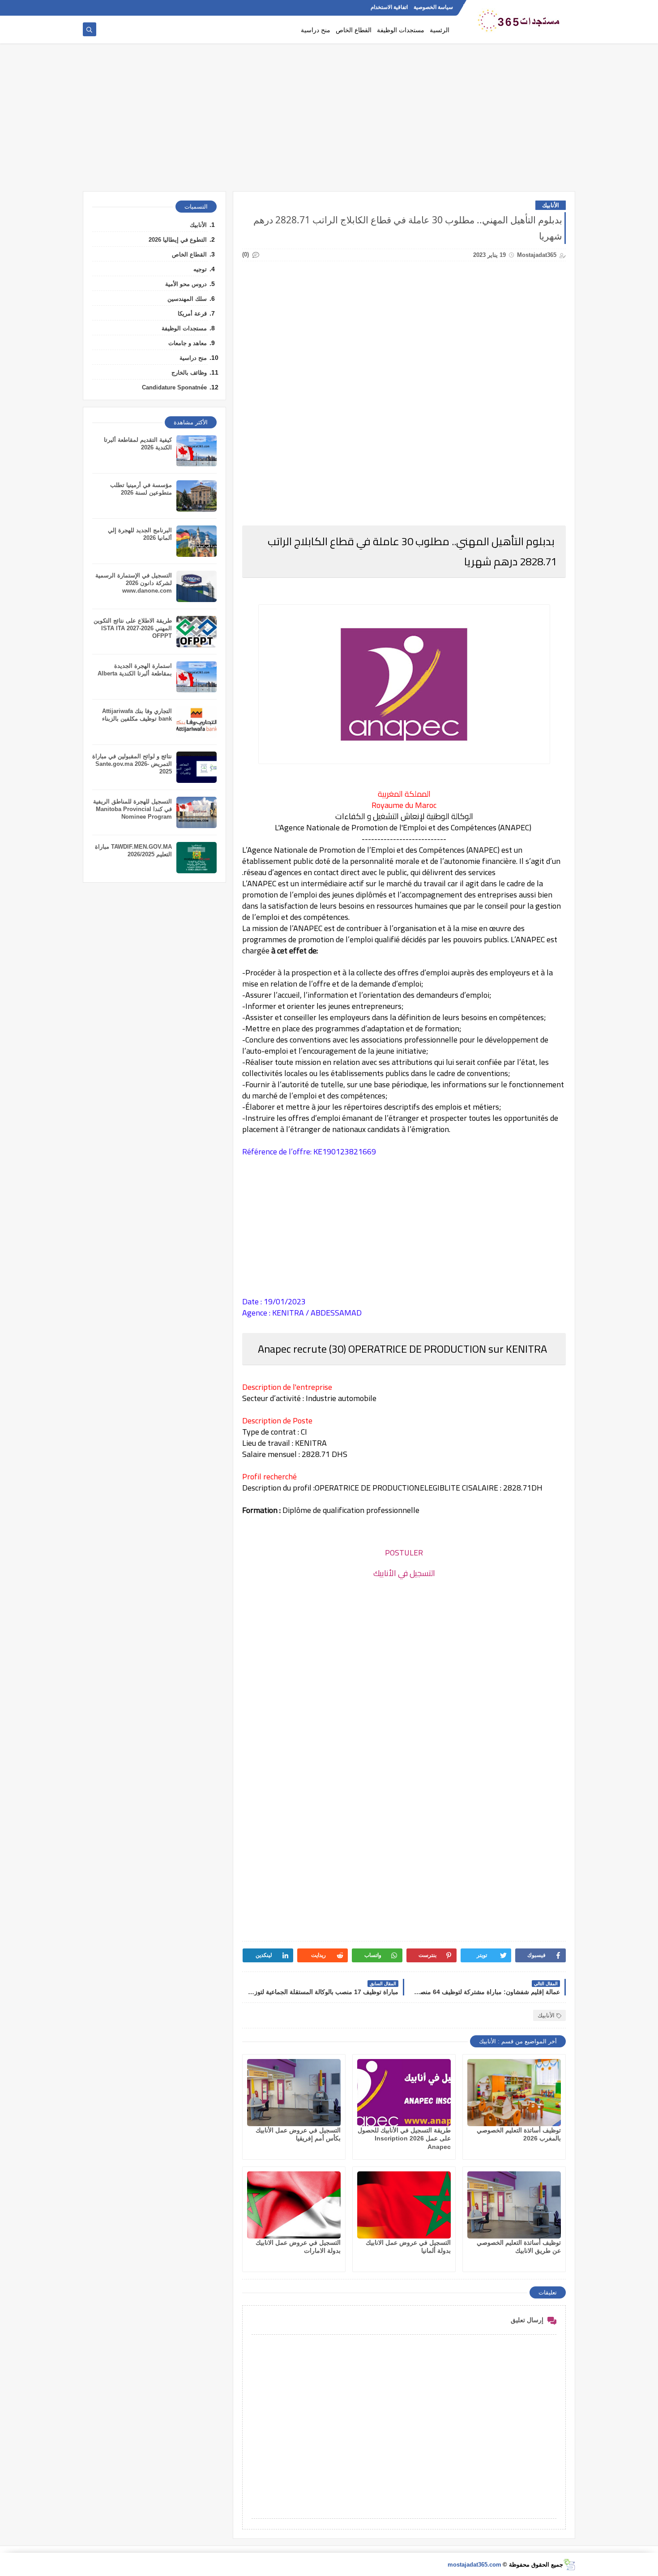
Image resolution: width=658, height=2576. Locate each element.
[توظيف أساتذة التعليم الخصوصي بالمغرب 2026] (514, 2093)
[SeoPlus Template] (569, 2565)
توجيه (200, 269)
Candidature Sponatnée (174, 387)
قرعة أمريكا (192, 314)
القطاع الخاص (354, 30)
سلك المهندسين (187, 299)
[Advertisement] (329, 122)
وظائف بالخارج (189, 373)
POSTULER (404, 1553)
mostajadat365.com (474, 2565)
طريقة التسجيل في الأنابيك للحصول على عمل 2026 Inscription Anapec (404, 2138)
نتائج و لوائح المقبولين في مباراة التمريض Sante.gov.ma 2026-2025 (132, 764)
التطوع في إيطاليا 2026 (178, 240)
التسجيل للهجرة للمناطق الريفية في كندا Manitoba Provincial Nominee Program (132, 809)
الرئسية (440, 30)
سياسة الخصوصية (433, 7)
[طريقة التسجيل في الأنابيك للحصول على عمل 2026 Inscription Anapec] (404, 2093)
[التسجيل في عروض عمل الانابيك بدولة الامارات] (294, 2205)
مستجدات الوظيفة (401, 30)
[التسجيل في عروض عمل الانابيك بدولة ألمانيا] (404, 2205)
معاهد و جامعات (188, 343)
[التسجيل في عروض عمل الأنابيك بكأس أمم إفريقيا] (294, 2093)
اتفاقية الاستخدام (389, 7)
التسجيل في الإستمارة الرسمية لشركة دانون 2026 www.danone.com (134, 583)
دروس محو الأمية (186, 284)
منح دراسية (316, 30)
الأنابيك (551, 205)
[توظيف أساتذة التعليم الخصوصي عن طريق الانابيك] (514, 2205)
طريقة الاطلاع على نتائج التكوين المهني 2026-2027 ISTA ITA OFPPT (133, 628)
